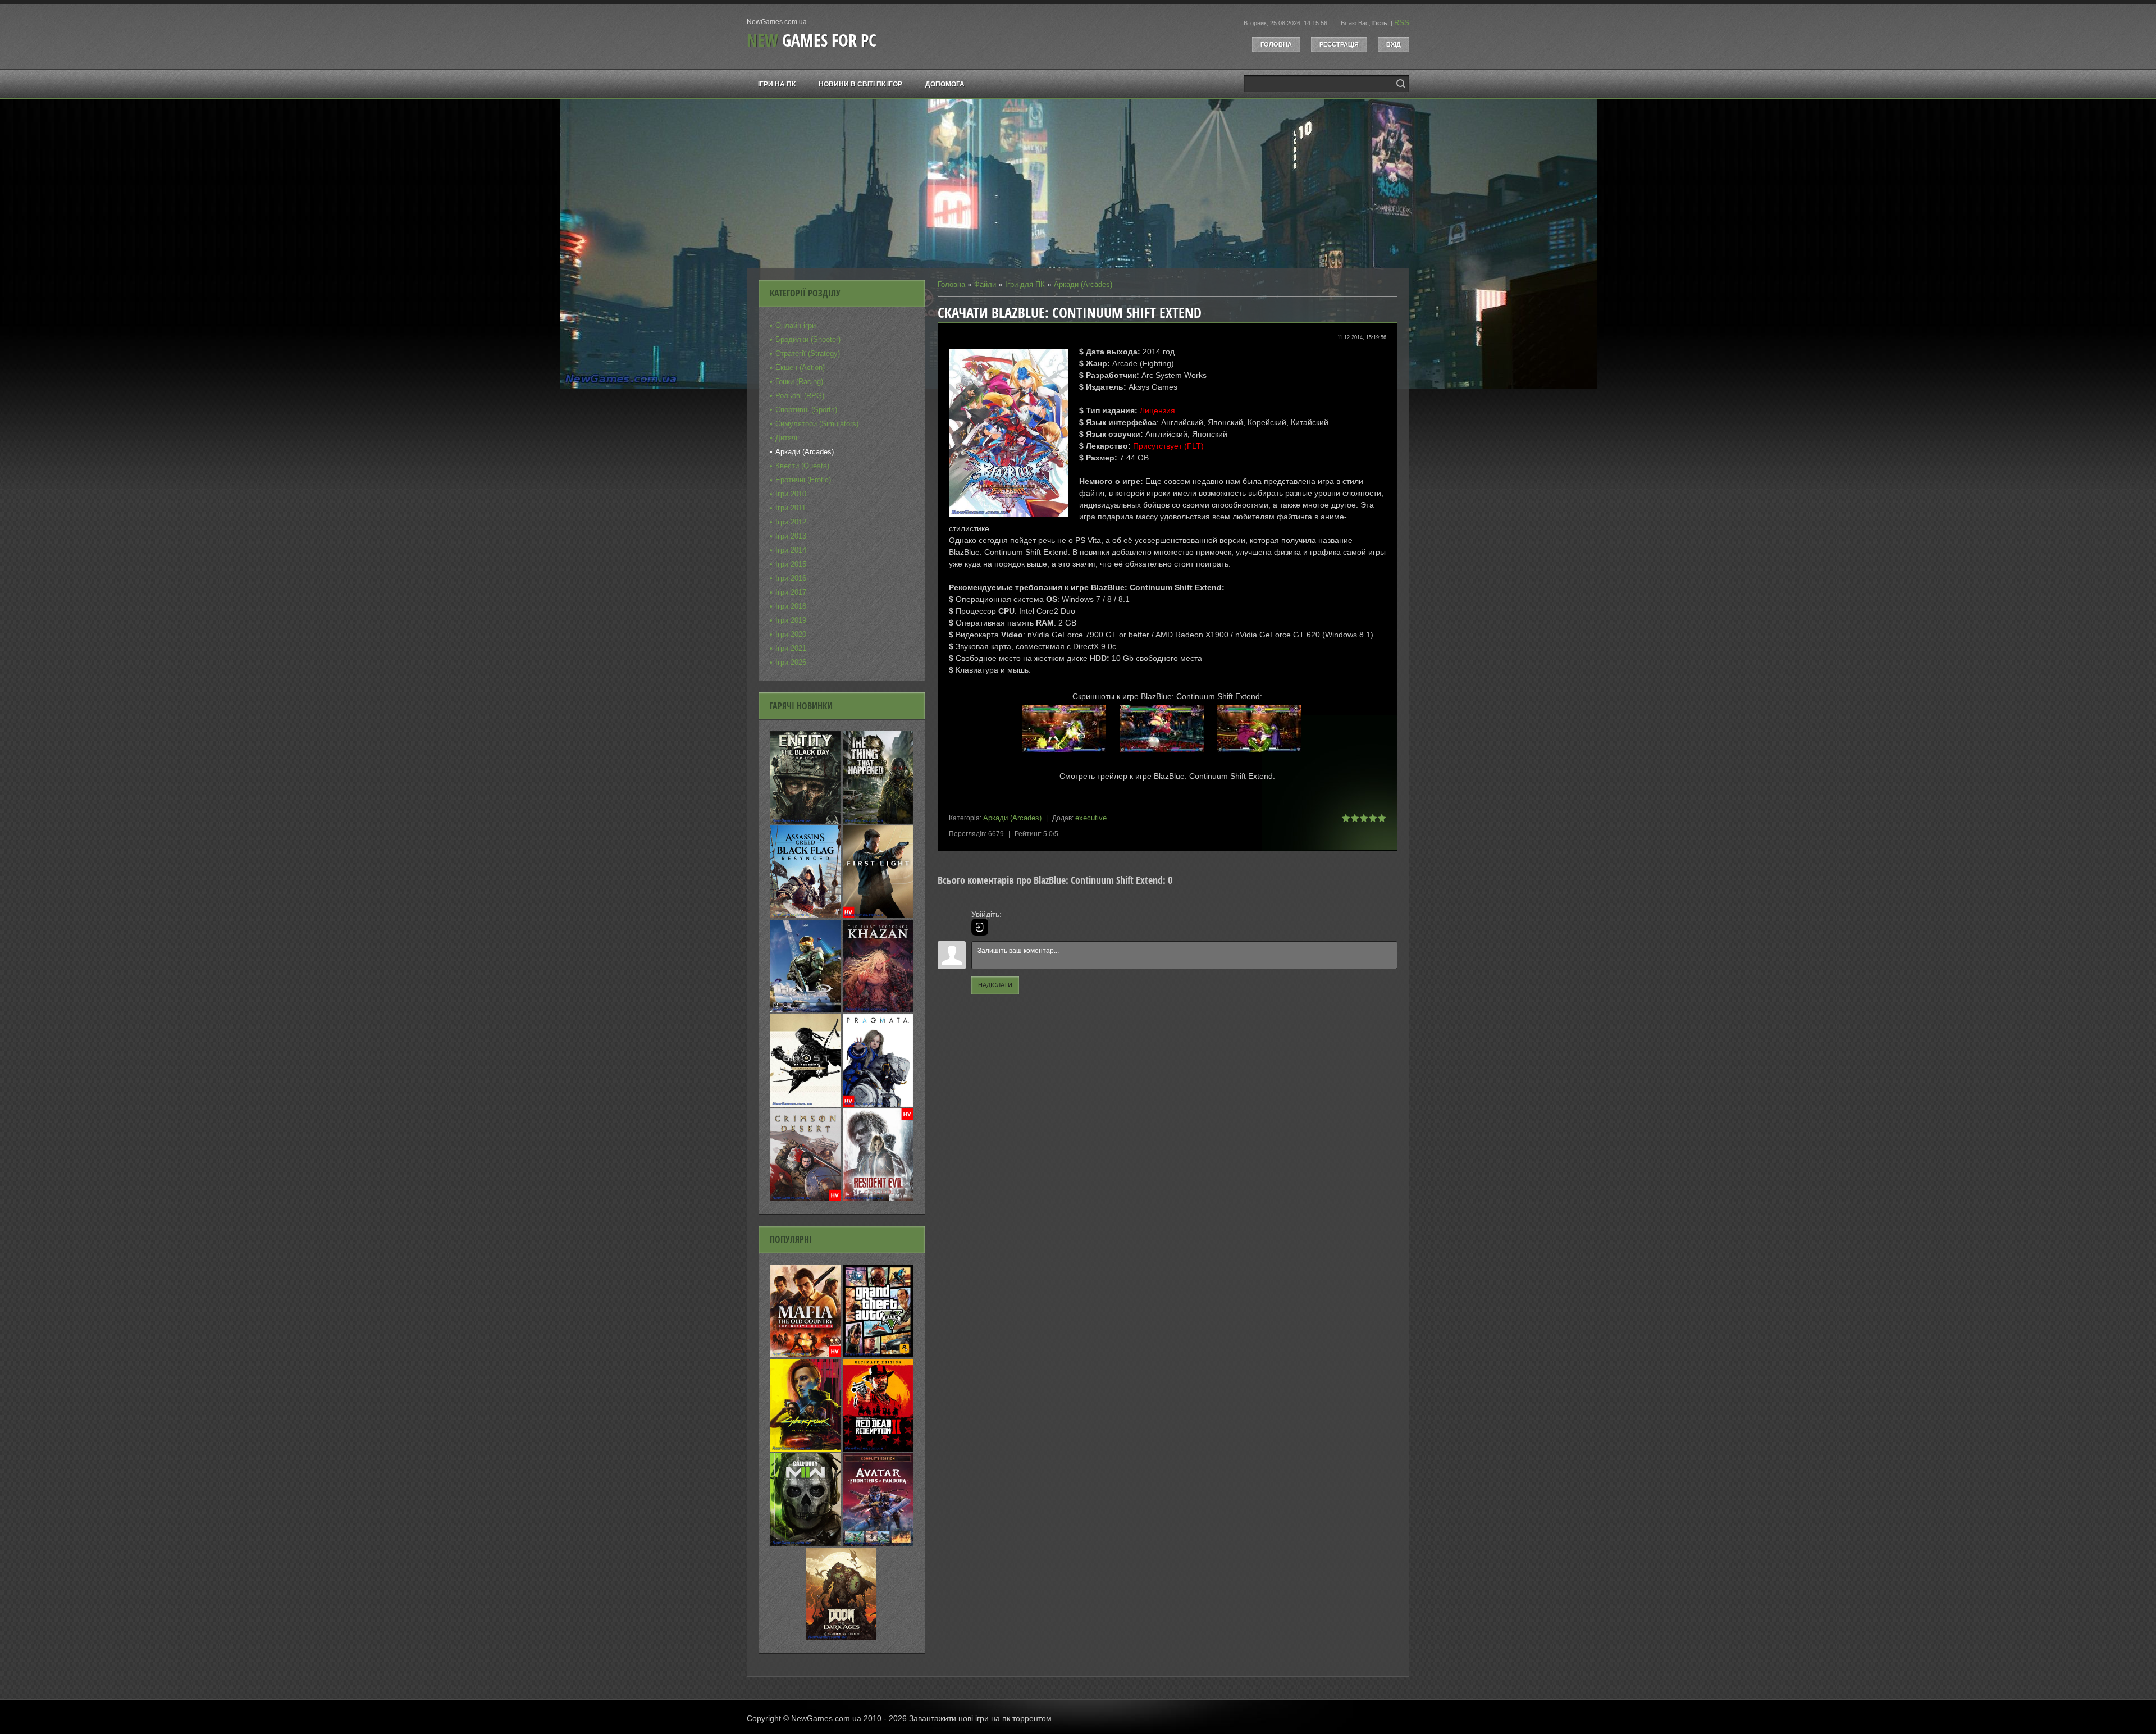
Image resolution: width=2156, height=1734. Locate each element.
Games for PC (812, 40)
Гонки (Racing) (799, 382)
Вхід (1394, 44)
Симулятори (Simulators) (817, 424)
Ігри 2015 (791, 564)
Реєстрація (1339, 44)
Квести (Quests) (802, 466)
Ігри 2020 (791, 634)
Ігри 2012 (791, 522)
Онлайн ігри (796, 325)
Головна (1276, 44)
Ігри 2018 (791, 606)
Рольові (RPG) (800, 396)
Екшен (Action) (800, 368)
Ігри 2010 (791, 494)
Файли (985, 284)
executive (1091, 818)
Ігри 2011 (791, 508)
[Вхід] (980, 927)
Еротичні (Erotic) (803, 480)
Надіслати (995, 985)
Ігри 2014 (791, 550)
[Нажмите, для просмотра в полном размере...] (1070, 753)
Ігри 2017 (791, 592)
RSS (1402, 23)
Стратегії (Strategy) (808, 353)
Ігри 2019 (791, 620)
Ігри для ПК (1025, 284)
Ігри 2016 (791, 578)
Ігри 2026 (791, 662)
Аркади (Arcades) (1083, 284)
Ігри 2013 (791, 536)
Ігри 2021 (791, 648)
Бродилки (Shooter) (808, 339)
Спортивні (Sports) (806, 410)
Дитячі (786, 438)
